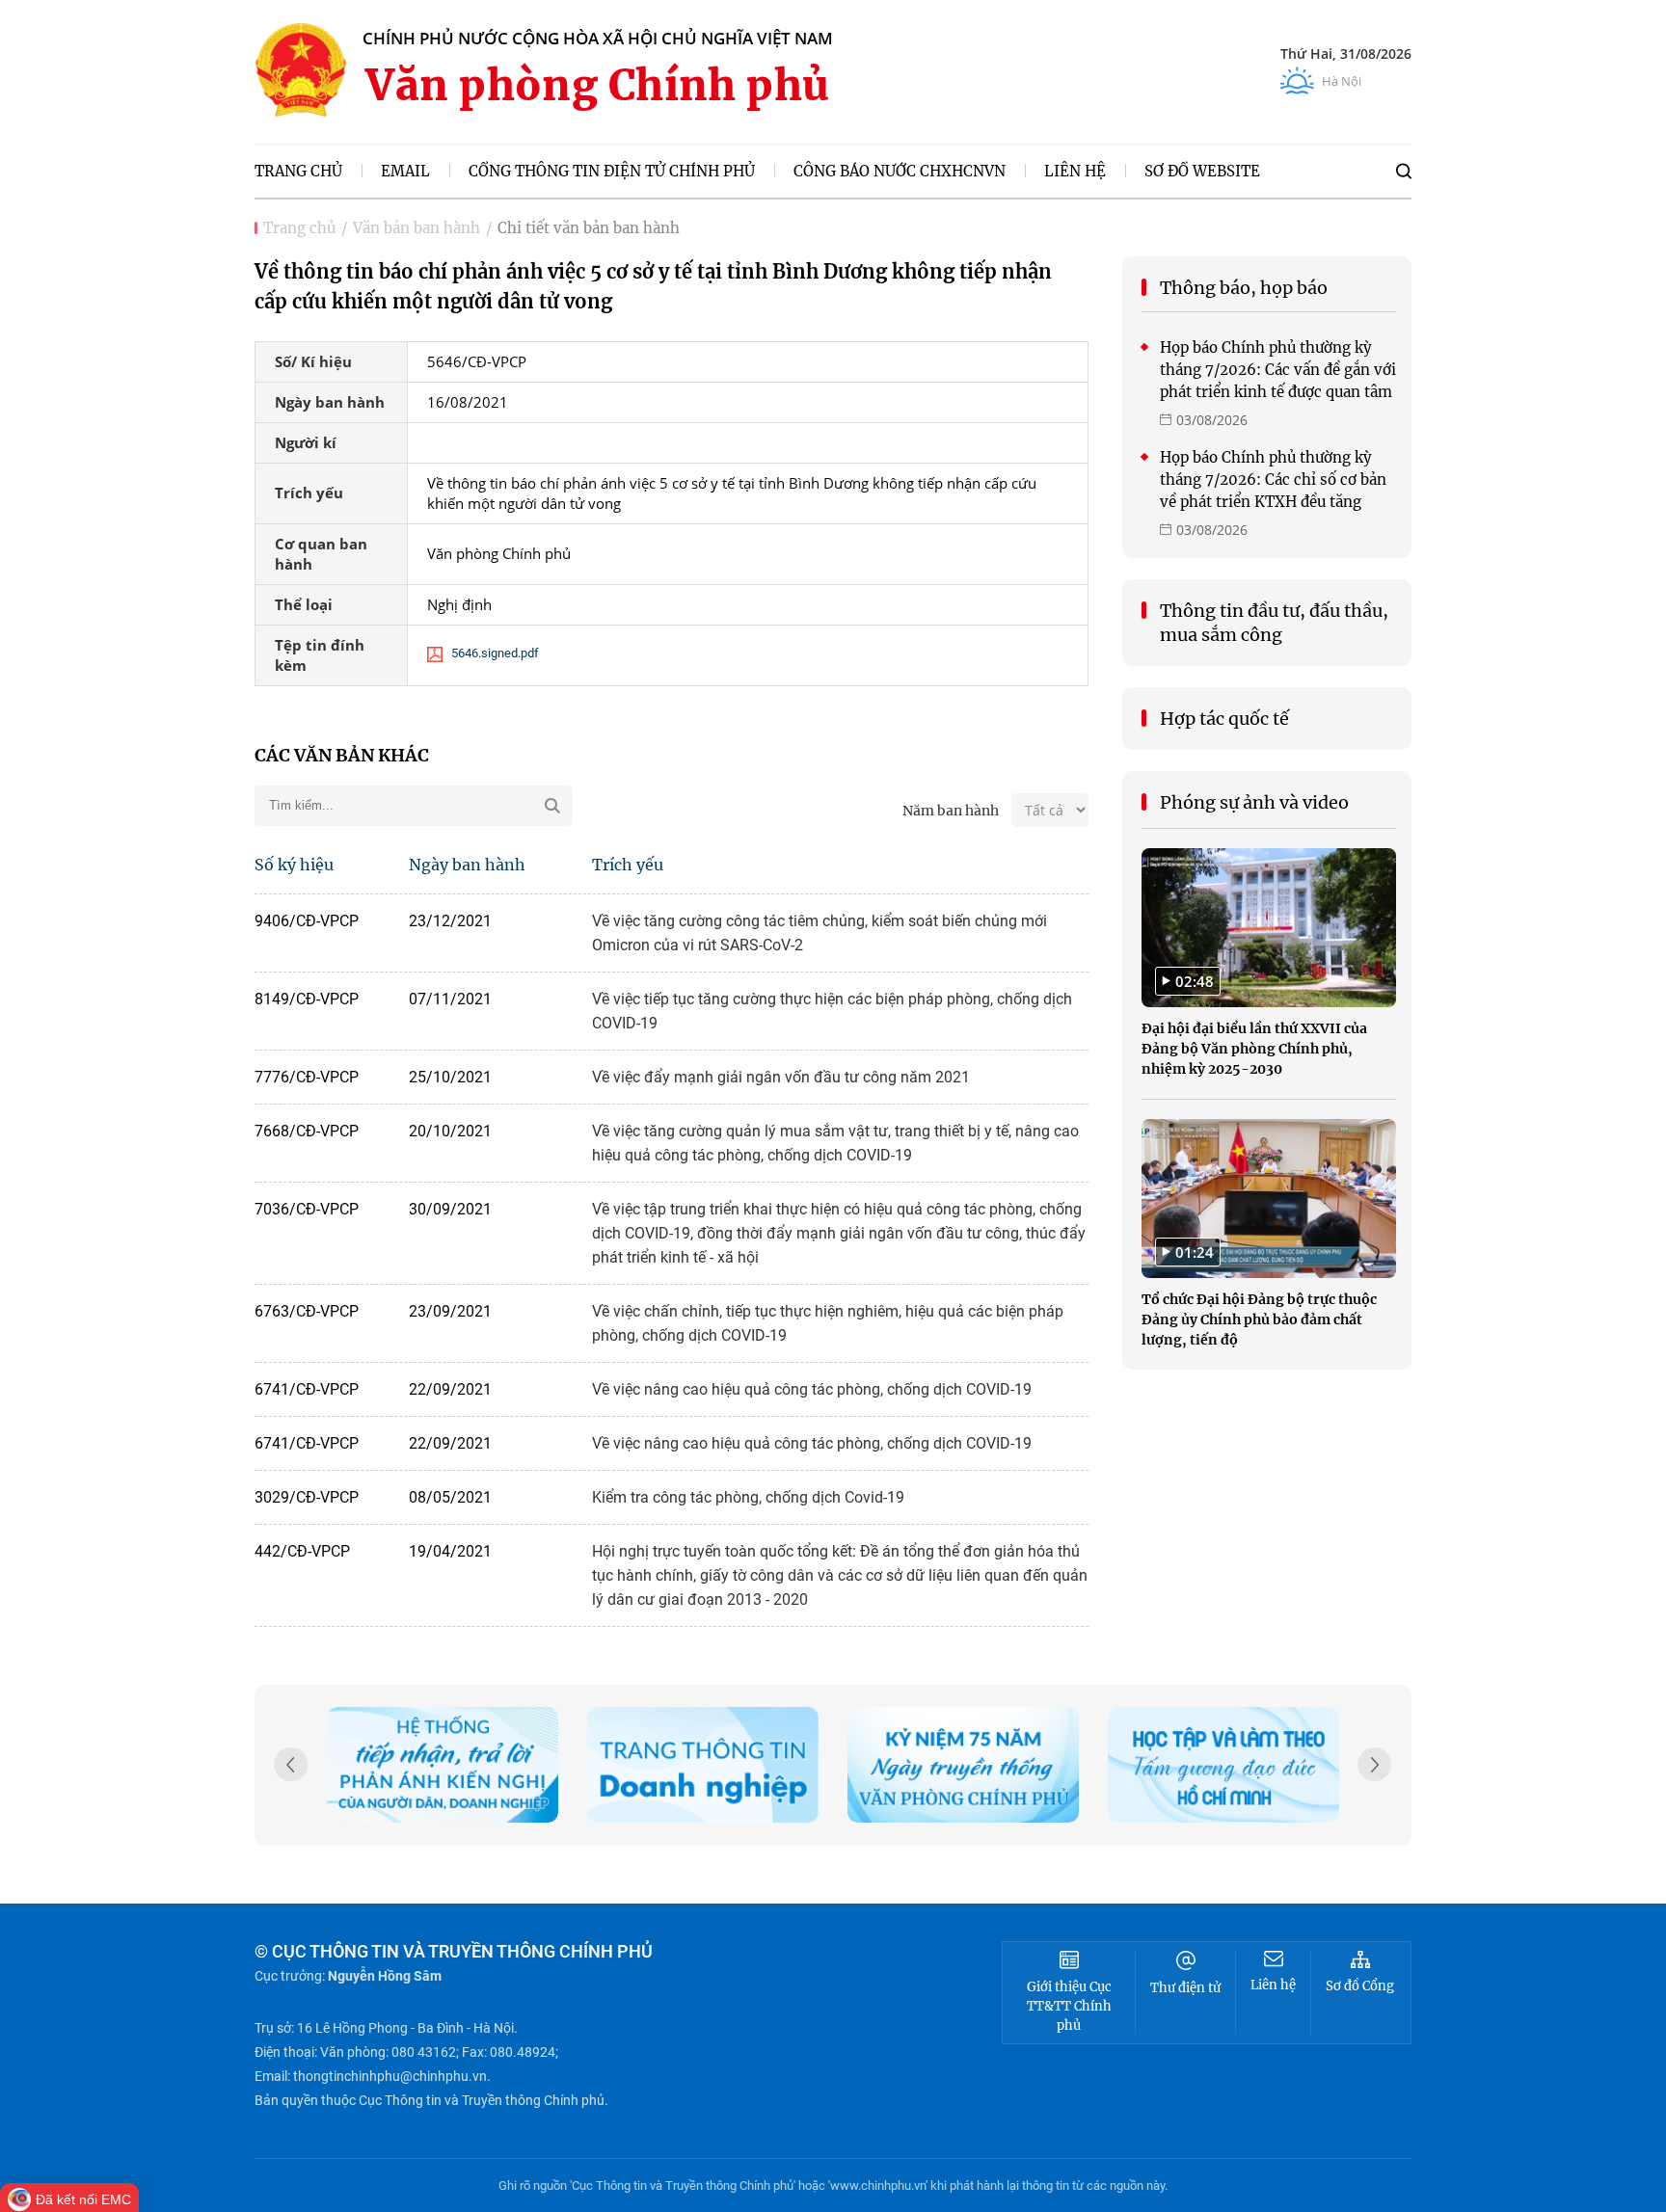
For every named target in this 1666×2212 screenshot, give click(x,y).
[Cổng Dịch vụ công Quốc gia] (443, 1765)
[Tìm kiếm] (1404, 171)
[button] (1375, 1767)
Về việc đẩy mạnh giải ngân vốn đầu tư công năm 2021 (781, 1077)
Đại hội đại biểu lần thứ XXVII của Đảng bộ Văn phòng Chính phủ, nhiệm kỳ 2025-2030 (1254, 1049)
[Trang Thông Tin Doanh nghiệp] (703, 1765)
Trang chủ (299, 228)
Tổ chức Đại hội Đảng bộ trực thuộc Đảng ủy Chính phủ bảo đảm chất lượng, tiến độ (1259, 1319)
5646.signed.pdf (495, 653)
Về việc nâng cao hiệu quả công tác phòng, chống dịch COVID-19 (812, 1389)
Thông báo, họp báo (1244, 288)
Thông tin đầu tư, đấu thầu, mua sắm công (1274, 623)
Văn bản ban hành (416, 228)
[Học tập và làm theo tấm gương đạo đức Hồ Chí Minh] (1223, 1765)
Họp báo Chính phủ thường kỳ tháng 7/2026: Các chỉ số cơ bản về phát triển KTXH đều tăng (1273, 480)
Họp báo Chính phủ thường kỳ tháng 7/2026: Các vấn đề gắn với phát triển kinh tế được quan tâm (1278, 370)
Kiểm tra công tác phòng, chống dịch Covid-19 (748, 1497)
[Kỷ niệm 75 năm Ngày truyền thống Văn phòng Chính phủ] (963, 1765)
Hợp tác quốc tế (1224, 719)
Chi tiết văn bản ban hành (589, 228)
